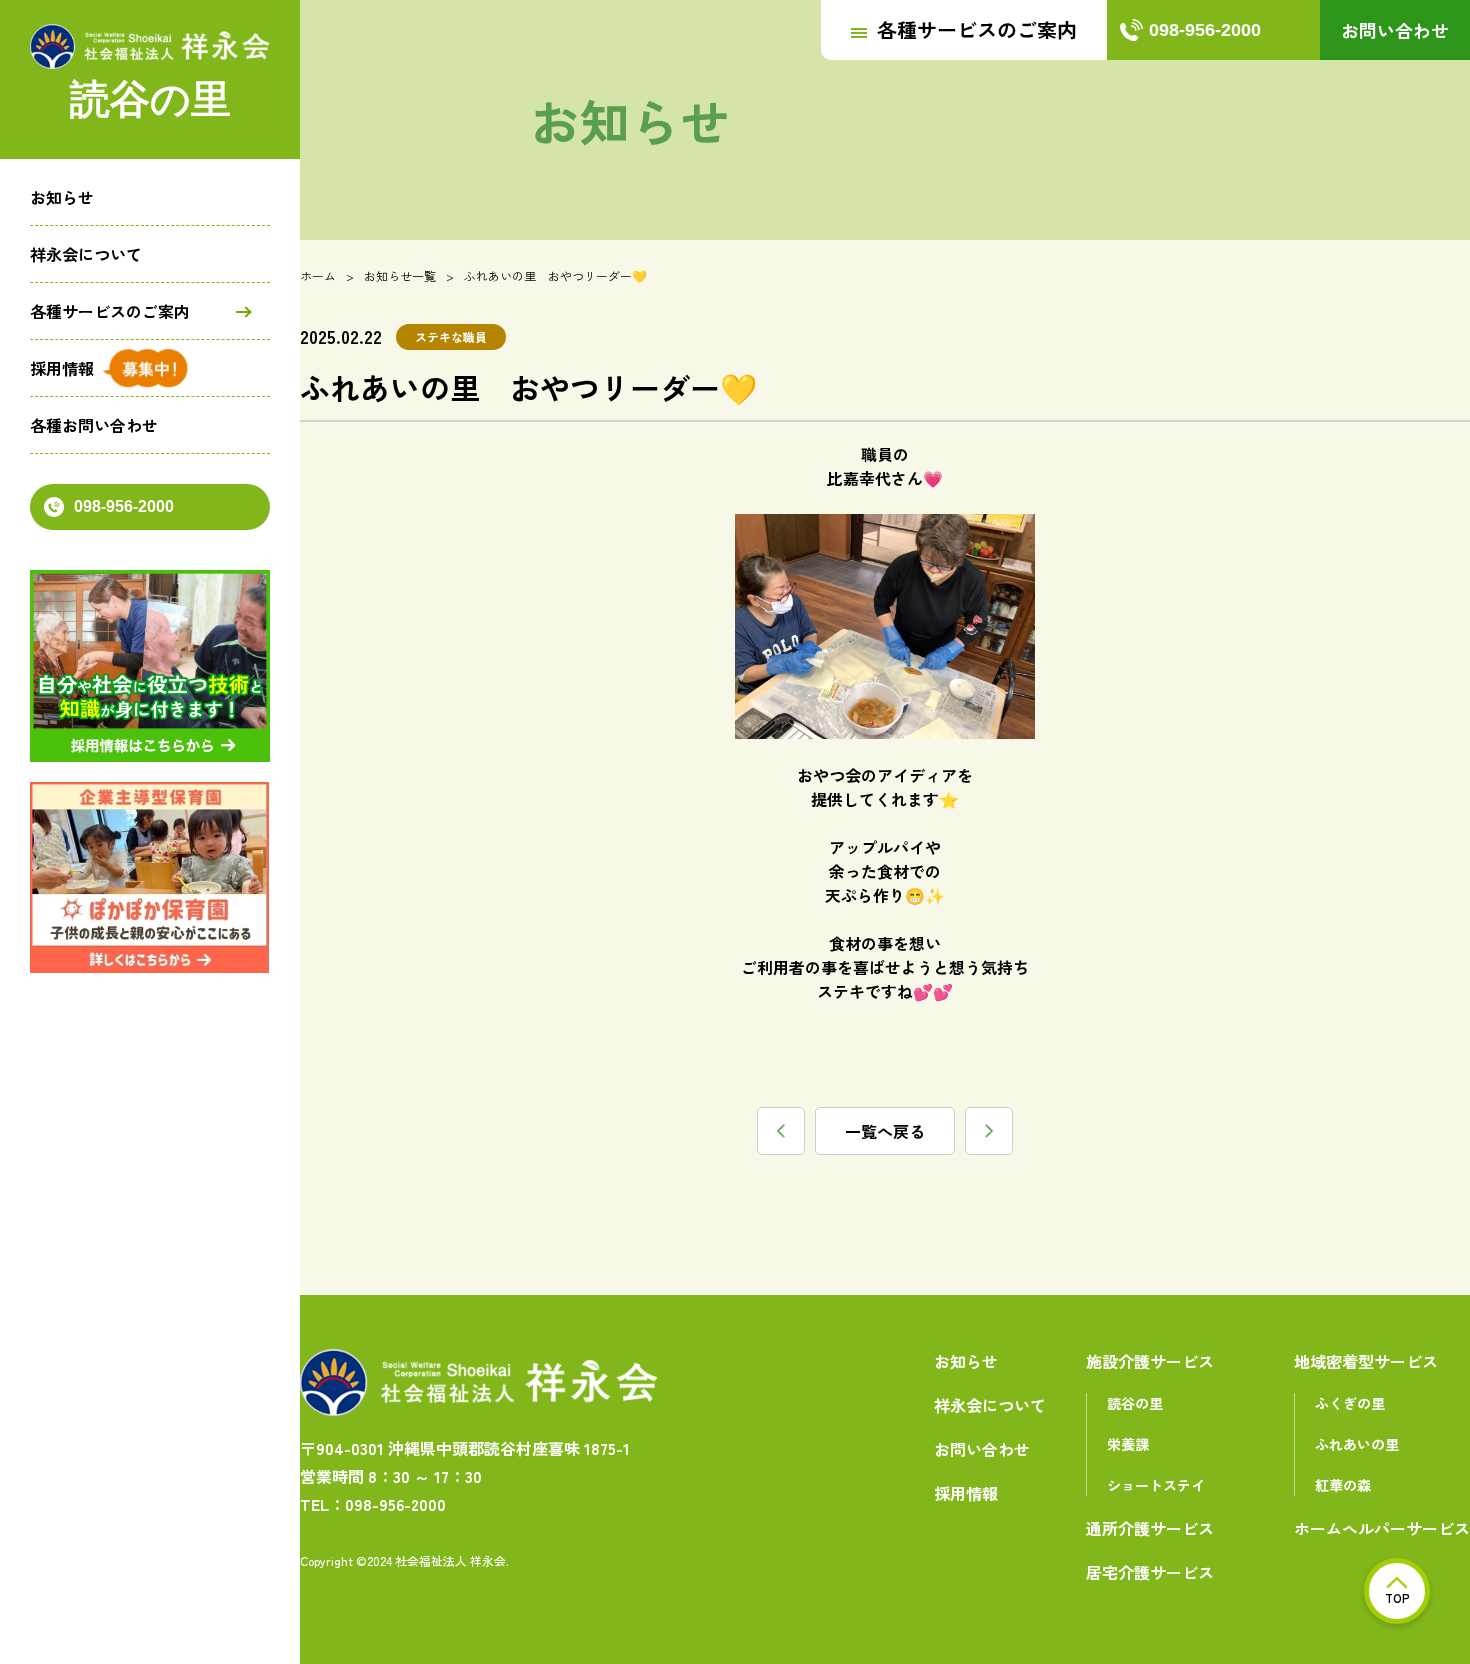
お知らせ (62, 197)
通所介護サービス (1150, 1528)
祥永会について (86, 254)
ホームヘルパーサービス (1382, 1528)
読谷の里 (1135, 1403)
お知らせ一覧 (400, 275)
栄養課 (1128, 1444)
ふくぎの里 (1350, 1403)
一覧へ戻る (885, 1131)
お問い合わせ (1395, 30)
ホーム (318, 275)
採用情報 (62, 368)
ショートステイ (1156, 1485)
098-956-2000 (124, 506)
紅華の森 (1343, 1485)
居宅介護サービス (1150, 1572)
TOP (1397, 1597)
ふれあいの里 (1357, 1444)
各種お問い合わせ (94, 425)
